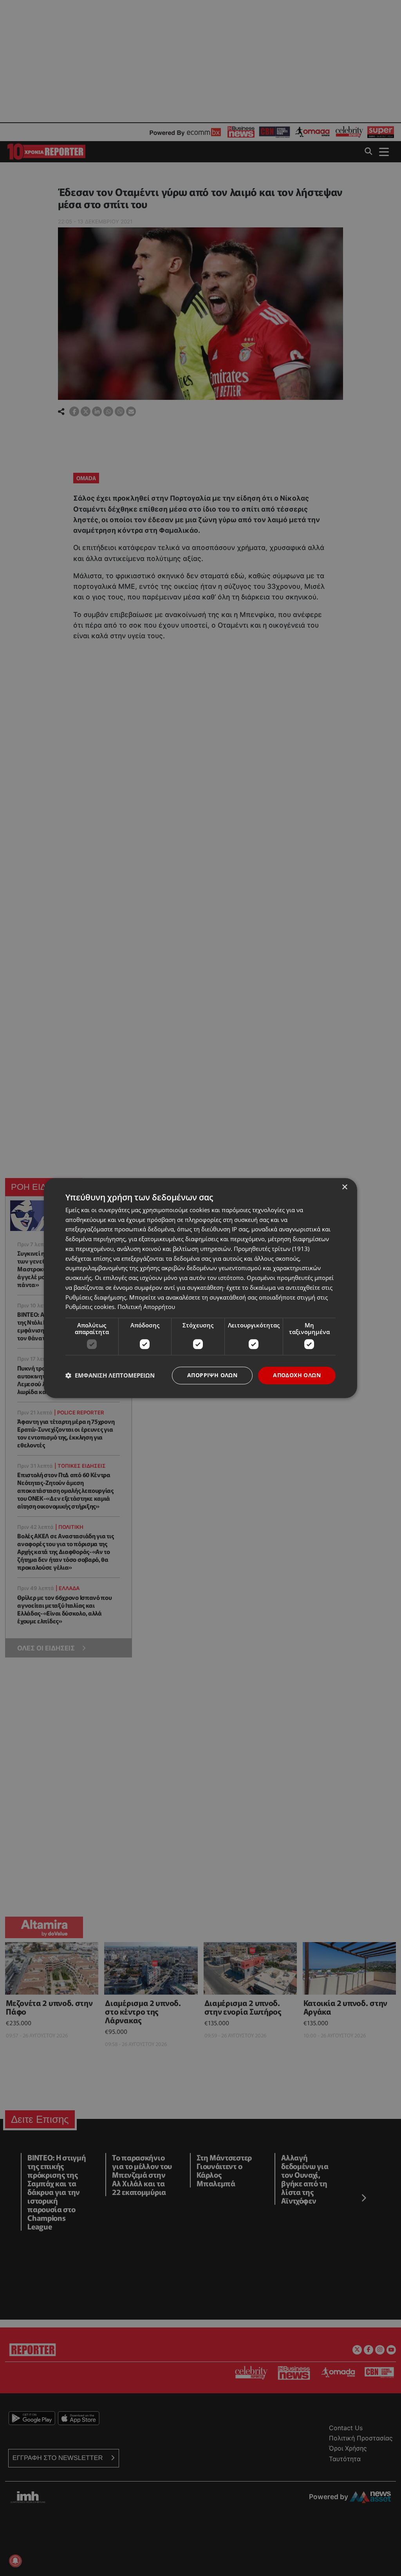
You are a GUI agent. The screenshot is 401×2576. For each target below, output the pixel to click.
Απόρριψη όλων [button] (212, 1375)
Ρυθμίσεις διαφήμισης (96, 1297)
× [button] (344, 1187)
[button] (110, 1376)
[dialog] (200, 1288)
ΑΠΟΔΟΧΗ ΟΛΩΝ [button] (297, 1375)
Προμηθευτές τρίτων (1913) (272, 1249)
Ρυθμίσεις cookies (90, 1307)
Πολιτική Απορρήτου (146, 1307)
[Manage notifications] (15, 2561)
